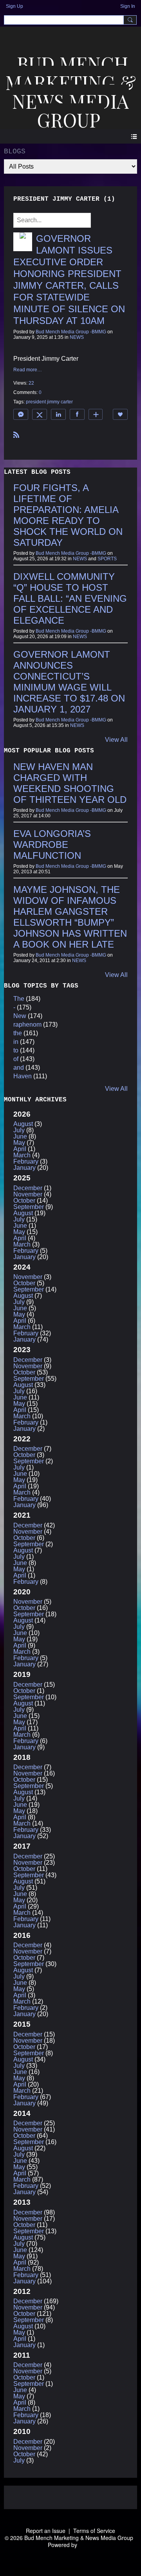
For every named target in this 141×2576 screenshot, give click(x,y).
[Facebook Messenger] (21, 414)
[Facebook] (77, 414)
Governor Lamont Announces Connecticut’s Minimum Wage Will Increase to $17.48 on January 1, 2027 (69, 682)
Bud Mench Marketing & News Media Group (71, 92)
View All (116, 740)
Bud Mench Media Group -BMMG (71, 332)
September (29, 1207)
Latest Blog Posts (37, 472)
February (26, 1161)
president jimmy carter (49, 402)
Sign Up (14, 6)
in (16, 1042)
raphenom (27, 1024)
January (24, 1168)
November (28, 1194)
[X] (40, 414)
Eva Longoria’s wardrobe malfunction (52, 845)
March (22, 1155)
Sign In (128, 6)
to (16, 1050)
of (16, 1059)
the (18, 1033)
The (19, 999)
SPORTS (107, 559)
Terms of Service (94, 2531)
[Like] (120, 414)
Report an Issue (46, 2531)
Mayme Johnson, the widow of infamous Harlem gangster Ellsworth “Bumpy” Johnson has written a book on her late (70, 917)
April (20, 1149)
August (23, 1124)
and (19, 1068)
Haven (23, 1076)
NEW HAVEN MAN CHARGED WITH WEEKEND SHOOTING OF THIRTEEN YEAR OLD (70, 783)
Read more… (28, 370)
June (20, 1136)
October (24, 1201)
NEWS (77, 337)
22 (31, 383)
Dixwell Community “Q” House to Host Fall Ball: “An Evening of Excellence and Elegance (70, 598)
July (19, 1130)
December (28, 1188)
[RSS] (16, 434)
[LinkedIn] (58, 414)
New (20, 1016)
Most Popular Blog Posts (49, 751)
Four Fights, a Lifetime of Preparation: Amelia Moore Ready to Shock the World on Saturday (68, 515)
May (19, 1143)
